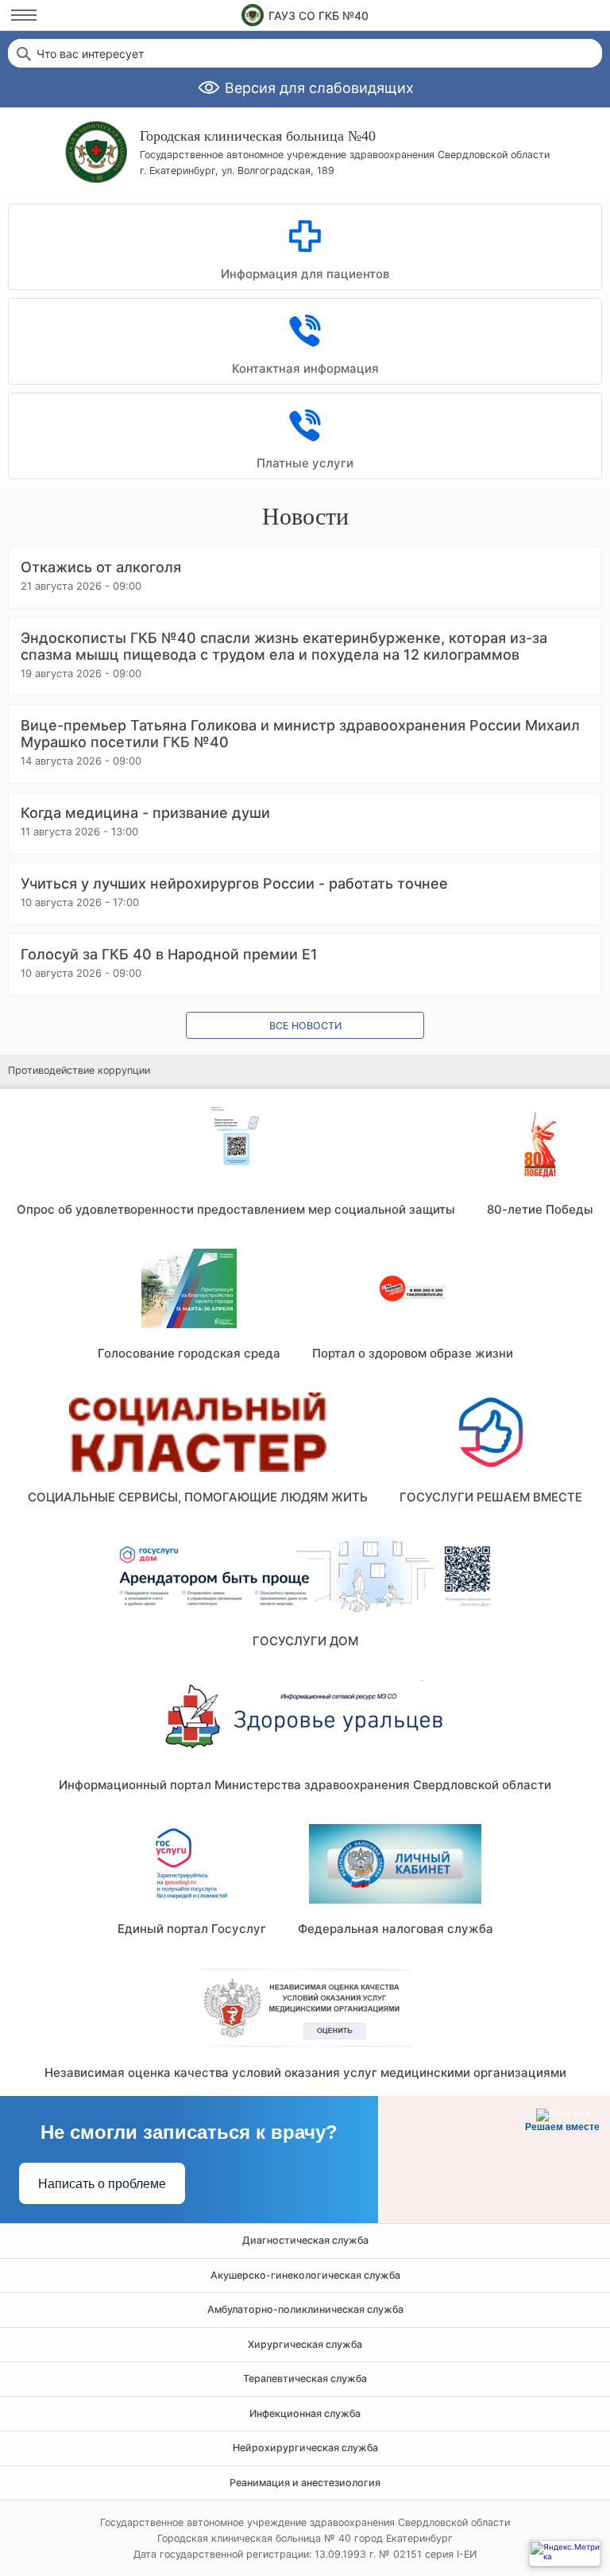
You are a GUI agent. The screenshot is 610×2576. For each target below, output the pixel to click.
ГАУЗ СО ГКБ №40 (319, 15)
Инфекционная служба (305, 2413)
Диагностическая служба (305, 2240)
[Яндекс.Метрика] (565, 2553)
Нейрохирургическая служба (305, 2448)
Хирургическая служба (305, 2344)
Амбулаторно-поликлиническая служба (305, 2309)
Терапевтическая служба (305, 2378)
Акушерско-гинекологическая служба (305, 2275)
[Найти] (22, 53)
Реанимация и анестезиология (305, 2483)
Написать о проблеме (102, 2184)
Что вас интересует (90, 54)
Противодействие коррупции (79, 1070)
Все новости (305, 1026)
